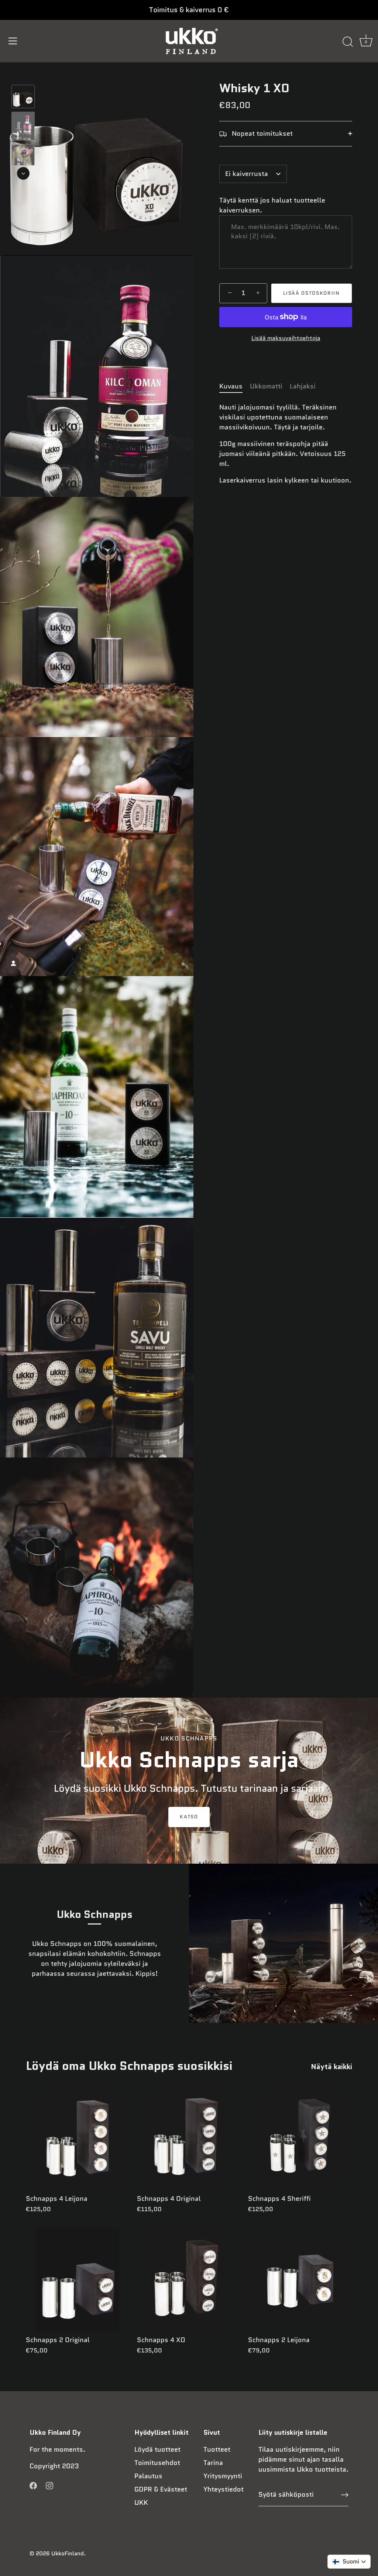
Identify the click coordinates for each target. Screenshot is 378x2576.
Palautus (148, 2476)
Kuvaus (231, 386)
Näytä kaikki (331, 2067)
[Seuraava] (23, 173)
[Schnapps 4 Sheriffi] (300, 2138)
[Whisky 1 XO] (23, 96)
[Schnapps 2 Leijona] (300, 2280)
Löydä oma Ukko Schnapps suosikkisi (129, 2066)
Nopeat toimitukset (261, 134)
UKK (141, 2503)
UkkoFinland (68, 2553)
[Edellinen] (23, 74)
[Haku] (348, 42)
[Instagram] (49, 2485)
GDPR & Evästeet (161, 2489)
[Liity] (345, 2495)
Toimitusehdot (157, 2463)
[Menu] (13, 41)
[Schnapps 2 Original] (78, 2280)
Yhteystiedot (224, 2489)
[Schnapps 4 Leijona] (78, 2138)
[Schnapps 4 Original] (189, 2138)
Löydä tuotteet (157, 2449)
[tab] (235, 386)
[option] (23, 98)
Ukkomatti (266, 386)
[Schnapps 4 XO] (189, 2280)
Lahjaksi (303, 386)
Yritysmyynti (223, 2476)
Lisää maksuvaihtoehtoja (286, 338)
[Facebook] (33, 2485)
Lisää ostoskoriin (312, 293)
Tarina (213, 2463)
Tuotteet (217, 2449)
